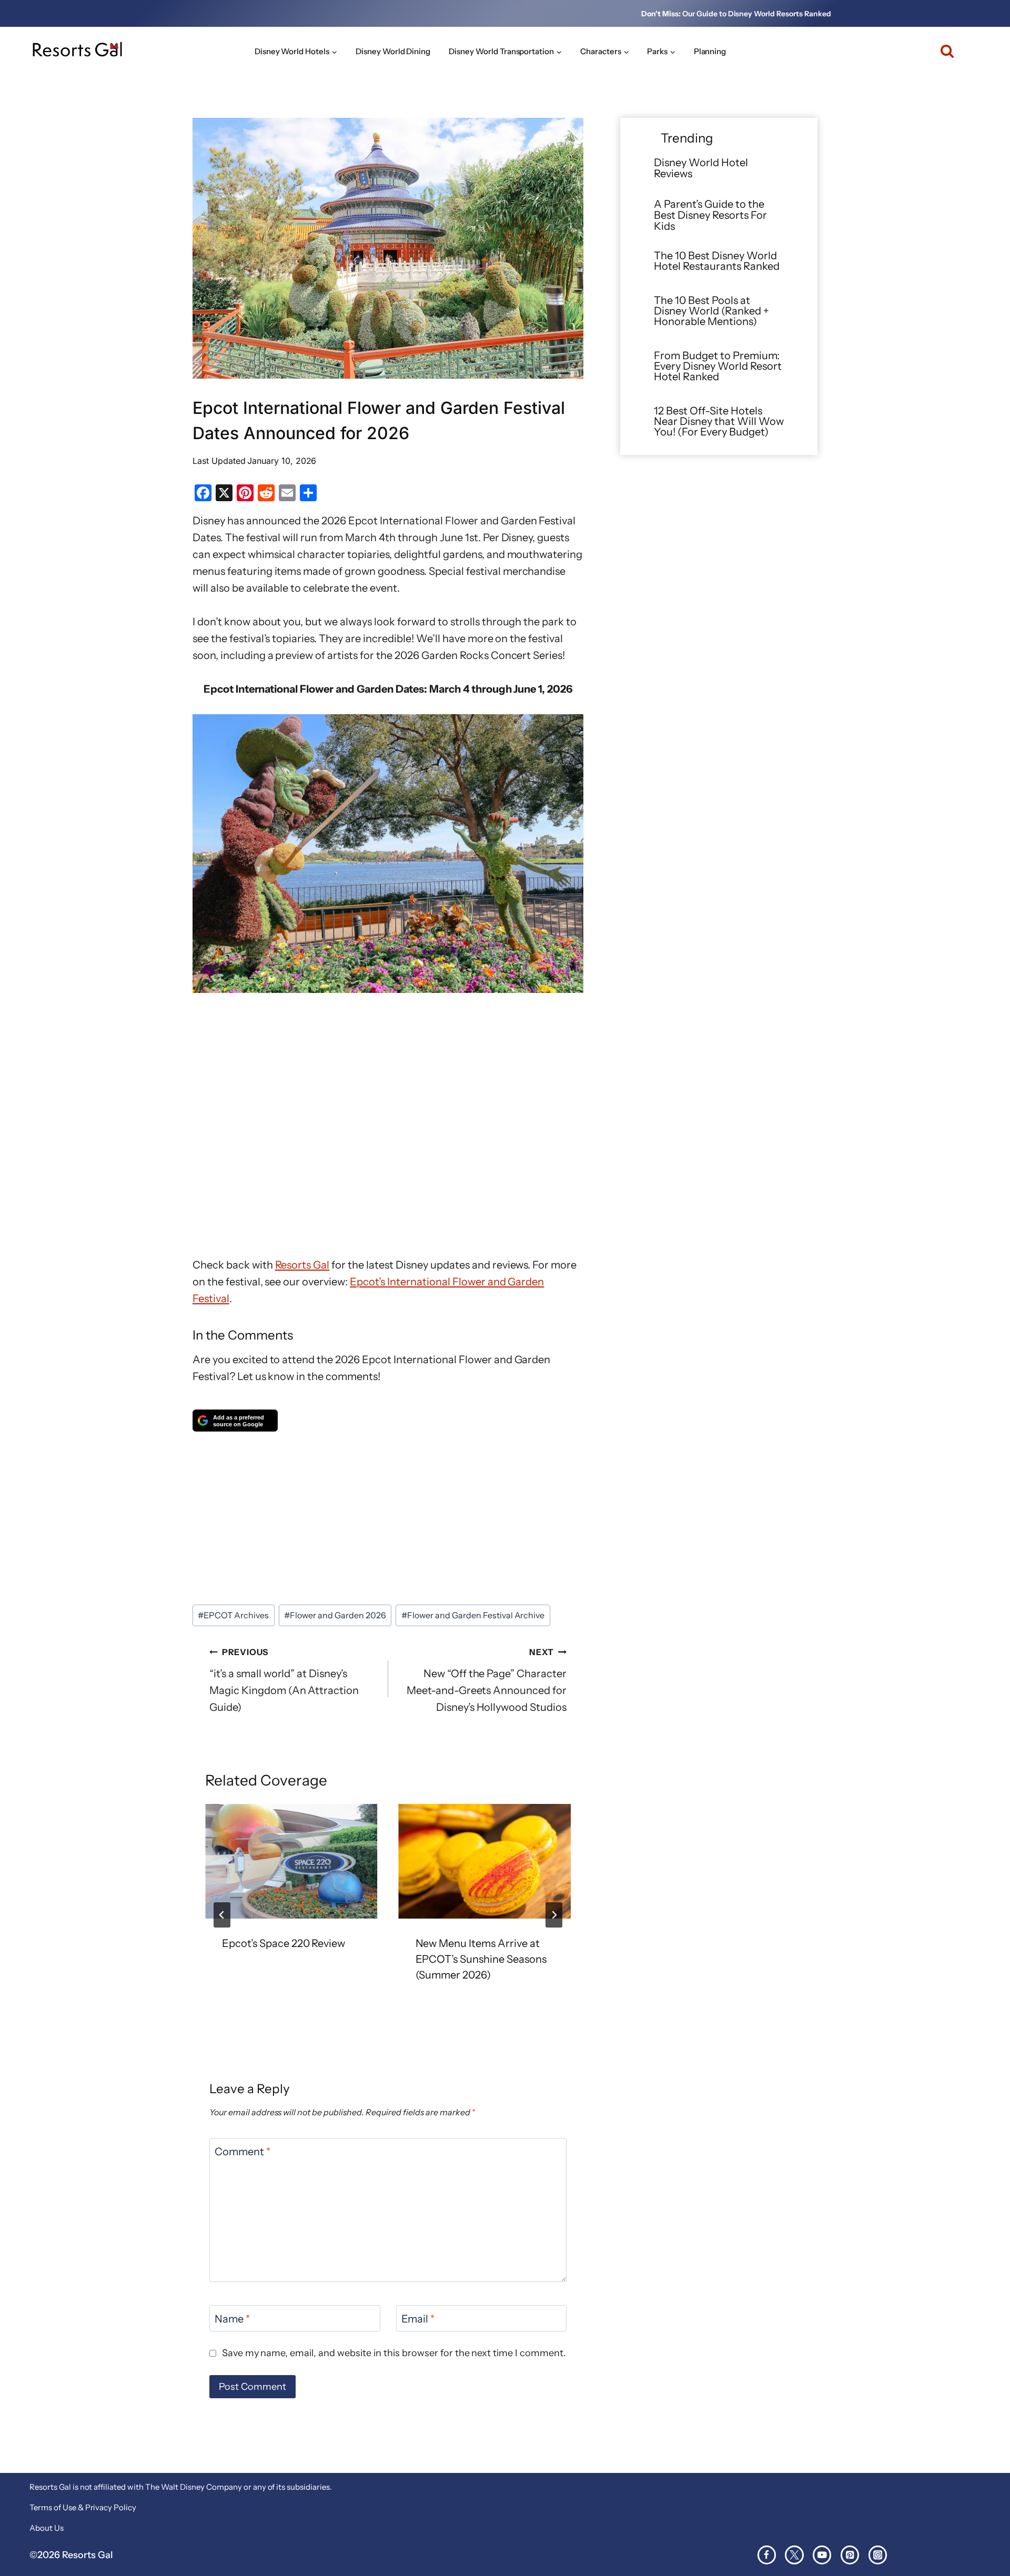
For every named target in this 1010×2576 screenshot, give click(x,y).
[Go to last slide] (222, 1915)
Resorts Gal (302, 1265)
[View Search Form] (942, 51)
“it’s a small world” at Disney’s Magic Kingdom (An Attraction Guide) (284, 1680)
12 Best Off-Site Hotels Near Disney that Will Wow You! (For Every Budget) (719, 421)
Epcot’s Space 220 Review (284, 1943)
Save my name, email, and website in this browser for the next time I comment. (394, 2353)
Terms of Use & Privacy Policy (83, 2507)
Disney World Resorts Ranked (780, 14)
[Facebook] (767, 2555)
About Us (47, 2528)
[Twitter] (794, 2555)
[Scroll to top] (983, 2533)
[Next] (554, 1915)
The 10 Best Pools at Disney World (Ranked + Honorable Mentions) (711, 311)
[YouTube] (822, 2555)
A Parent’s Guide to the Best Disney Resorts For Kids (710, 215)
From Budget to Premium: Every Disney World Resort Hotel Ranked (718, 366)
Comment (243, 2152)
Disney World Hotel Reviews (701, 168)
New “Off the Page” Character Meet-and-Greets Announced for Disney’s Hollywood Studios (487, 1680)
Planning (710, 51)
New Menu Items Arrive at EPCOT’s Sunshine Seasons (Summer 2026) (481, 1959)
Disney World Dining (393, 51)
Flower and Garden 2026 (335, 1615)
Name (232, 2319)
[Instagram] (878, 2555)
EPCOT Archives (233, 1615)
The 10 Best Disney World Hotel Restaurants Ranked (717, 261)
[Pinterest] (850, 2555)
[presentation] (291, 1861)
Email (418, 2319)
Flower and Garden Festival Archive (473, 1615)
